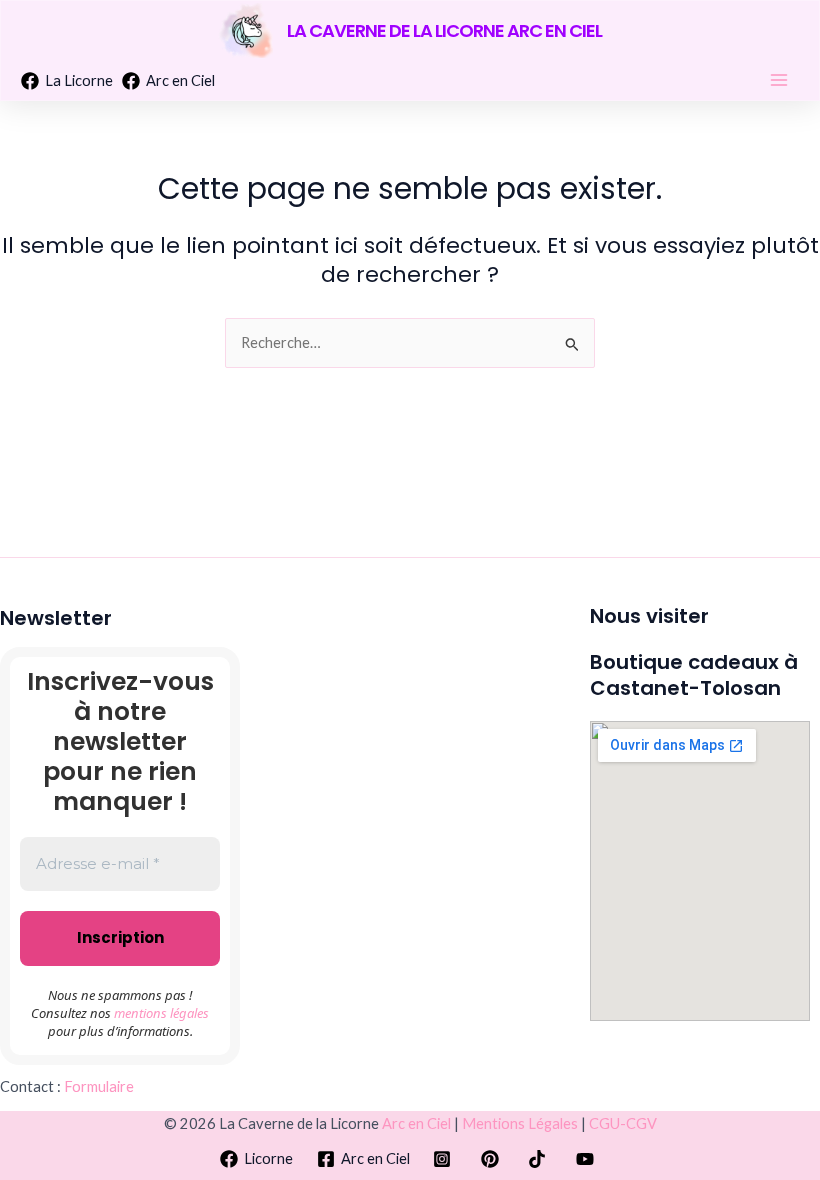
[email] (541, 1159)
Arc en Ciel (416, 1123)
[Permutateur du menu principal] (779, 80)
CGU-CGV (623, 1123)
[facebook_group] (493, 1159)
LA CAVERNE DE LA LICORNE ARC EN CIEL (444, 30)
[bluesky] (588, 1159)
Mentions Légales (520, 1123)
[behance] (445, 1159)
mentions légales (161, 1013)
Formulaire (99, 1086)
